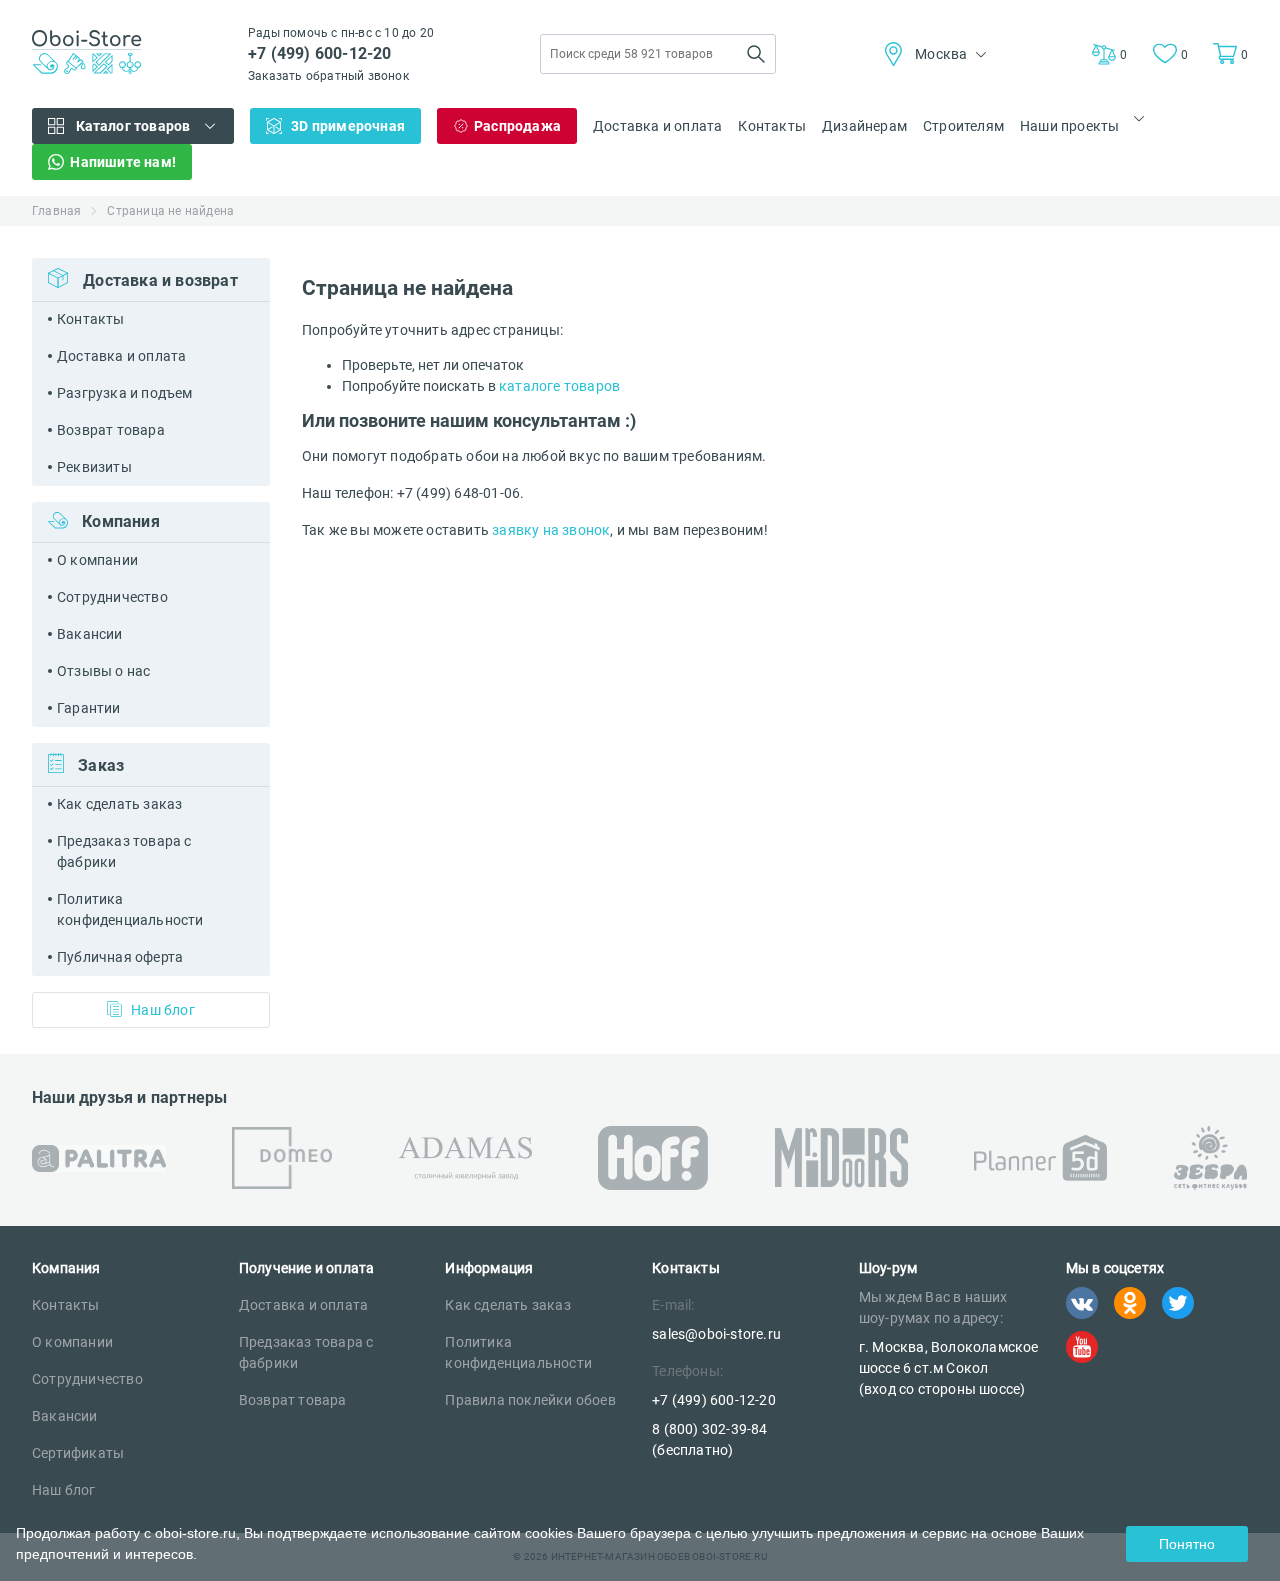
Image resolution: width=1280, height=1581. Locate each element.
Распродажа (517, 126)
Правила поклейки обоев (530, 1400)
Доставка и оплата (657, 126)
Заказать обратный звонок (328, 76)
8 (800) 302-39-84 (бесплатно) (709, 1439)
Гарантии (89, 708)
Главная (56, 211)
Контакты (772, 126)
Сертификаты (78, 1453)
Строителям (963, 126)
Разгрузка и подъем (125, 393)
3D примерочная (348, 126)
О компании (97, 560)
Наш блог (163, 1010)
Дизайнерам (864, 126)
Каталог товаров (133, 126)
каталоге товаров (559, 386)
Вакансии (90, 634)
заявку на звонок (551, 530)
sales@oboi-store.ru (716, 1334)
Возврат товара (111, 430)
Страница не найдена (170, 211)
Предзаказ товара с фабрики (124, 851)
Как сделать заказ (119, 804)
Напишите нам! (123, 162)
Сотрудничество (112, 597)
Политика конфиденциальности (130, 909)
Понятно (1187, 1544)
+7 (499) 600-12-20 (320, 53)
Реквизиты (94, 467)
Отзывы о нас (103, 671)
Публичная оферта (120, 957)
